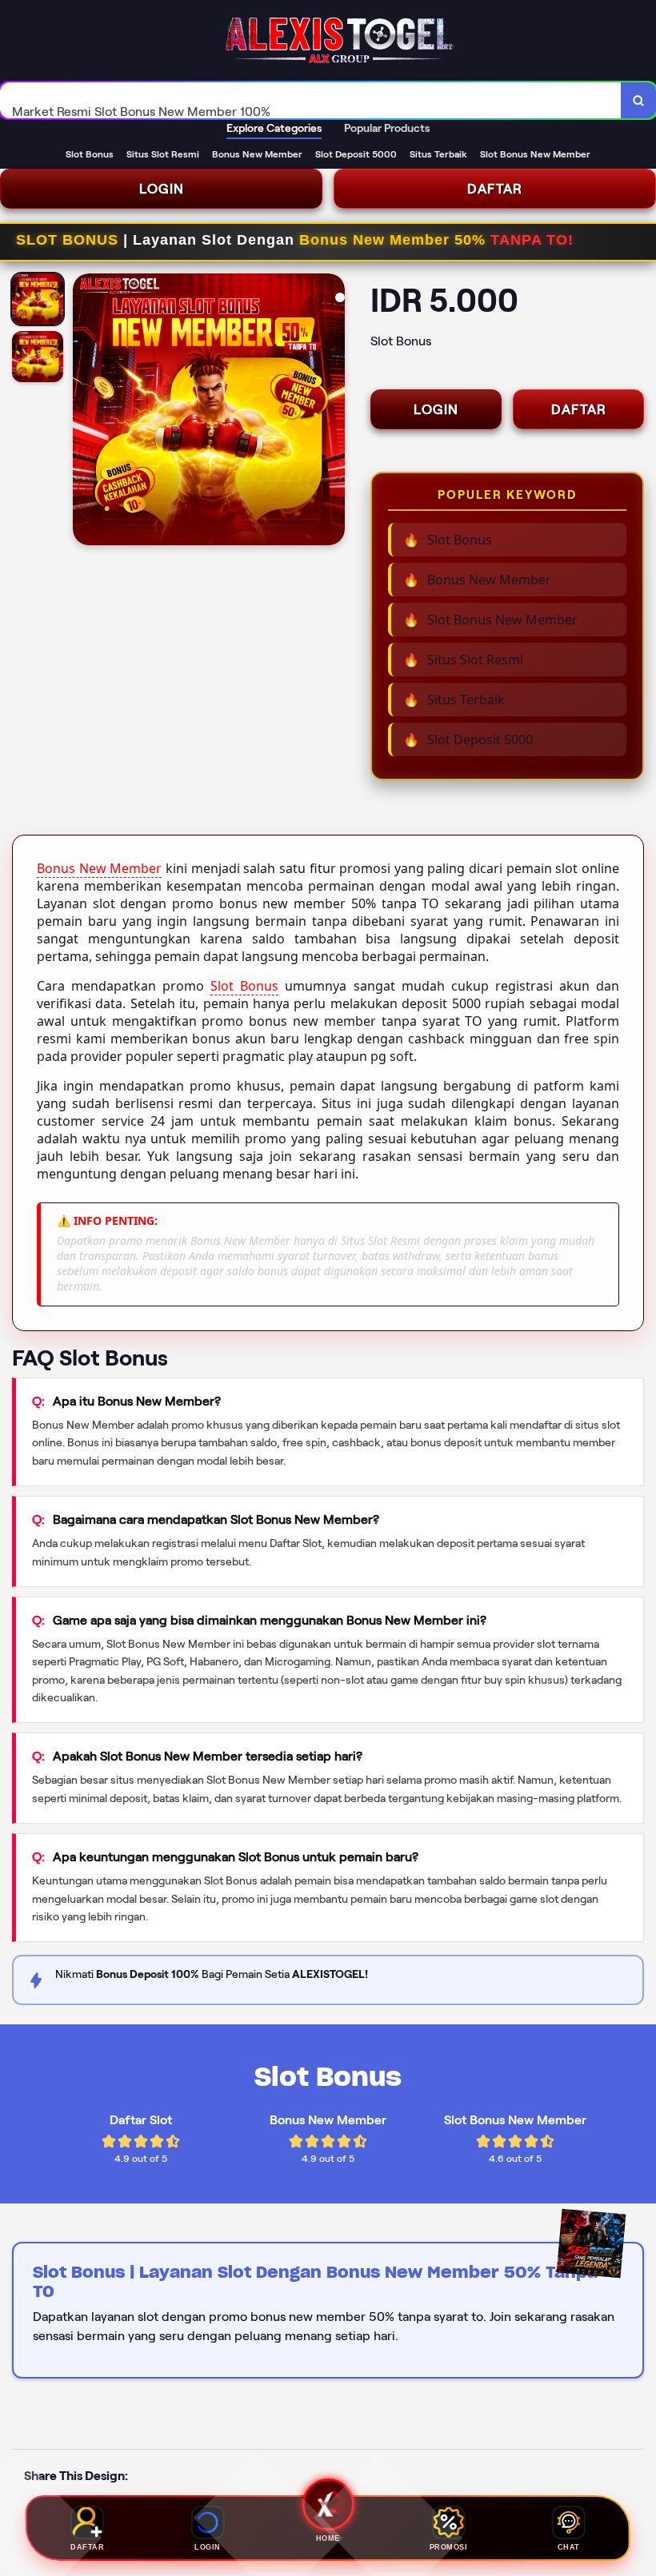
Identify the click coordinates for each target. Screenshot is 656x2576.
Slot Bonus (244, 986)
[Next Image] (332, 412)
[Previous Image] (86, 412)
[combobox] (311, 100)
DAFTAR (495, 189)
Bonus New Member (99, 868)
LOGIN (162, 189)
